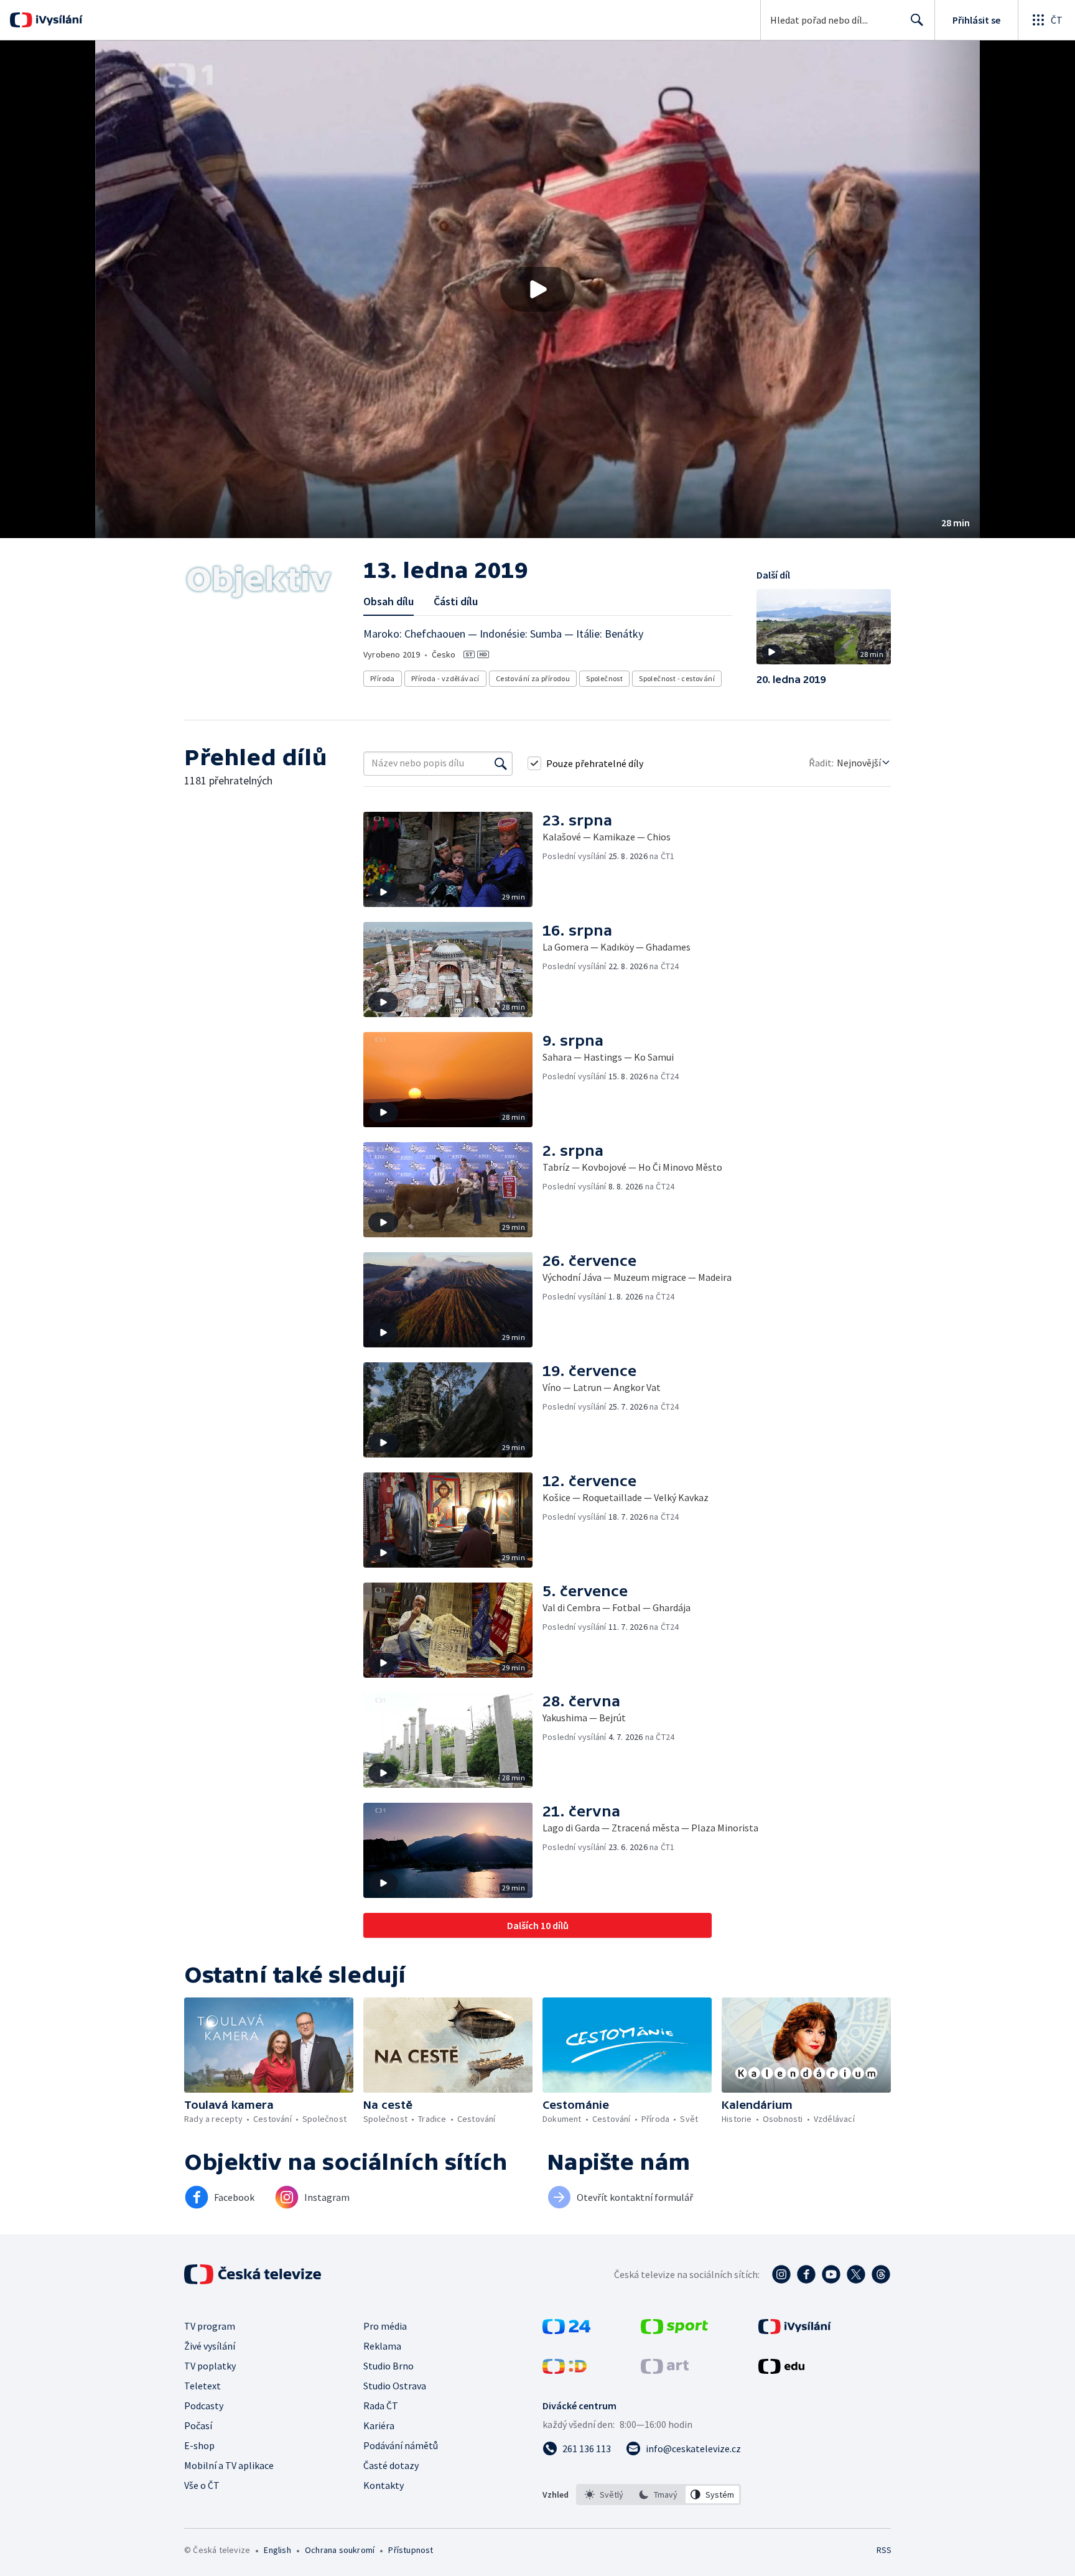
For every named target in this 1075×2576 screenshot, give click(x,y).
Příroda (383, 678)
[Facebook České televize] (806, 2274)
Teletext (202, 2386)
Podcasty (204, 2406)
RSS (884, 2550)
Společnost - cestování (677, 678)
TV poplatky (210, 2366)
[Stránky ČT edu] (781, 2370)
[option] (604, 2495)
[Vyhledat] (501, 763)
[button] (537, 289)
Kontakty (384, 2485)
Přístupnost (411, 2550)
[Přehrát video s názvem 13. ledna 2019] (537, 289)
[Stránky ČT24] (566, 2330)
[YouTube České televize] (831, 2274)
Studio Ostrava (395, 2386)
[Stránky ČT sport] (674, 2330)
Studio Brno (389, 2366)
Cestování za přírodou (533, 678)
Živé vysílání (210, 2346)
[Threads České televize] (881, 2274)
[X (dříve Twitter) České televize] (856, 2274)
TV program (210, 2326)
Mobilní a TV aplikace (229, 2465)
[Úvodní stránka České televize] (254, 2274)
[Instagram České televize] (781, 2274)
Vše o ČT (202, 2485)
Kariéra (379, 2425)
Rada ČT (381, 2406)
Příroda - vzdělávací (445, 678)
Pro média (385, 2326)
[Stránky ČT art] (665, 2370)
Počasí (198, 2425)
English (277, 2550)
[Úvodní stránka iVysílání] (58, 20)
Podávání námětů (401, 2445)
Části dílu (456, 601)
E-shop (199, 2445)
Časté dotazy (391, 2465)
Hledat (917, 20)
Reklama (382, 2346)
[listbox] (658, 2495)
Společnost (604, 678)
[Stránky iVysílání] (795, 2330)
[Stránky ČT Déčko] (565, 2370)
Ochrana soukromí (340, 2550)
